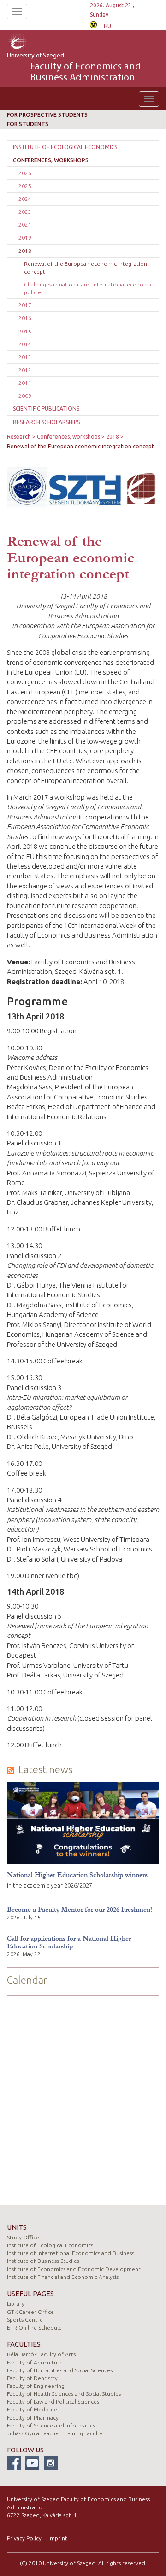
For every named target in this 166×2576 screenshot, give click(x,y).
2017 (25, 305)
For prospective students (47, 115)
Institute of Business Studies (43, 2261)
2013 (25, 357)
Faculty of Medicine (32, 2409)
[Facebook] (14, 2463)
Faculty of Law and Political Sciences (53, 2401)
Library (16, 2304)
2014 (25, 344)
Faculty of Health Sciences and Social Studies (64, 2394)
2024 (25, 199)
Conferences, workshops (51, 160)
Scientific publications (46, 409)
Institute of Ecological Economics (65, 147)
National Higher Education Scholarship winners (77, 1875)
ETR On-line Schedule (34, 2327)
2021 (25, 225)
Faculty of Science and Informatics (51, 2425)
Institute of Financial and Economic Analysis (63, 2277)
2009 (25, 396)
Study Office (23, 2237)
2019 (25, 238)
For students (28, 124)
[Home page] (30, 43)
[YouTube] (32, 2463)
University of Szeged (74, 68)
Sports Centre (25, 2320)
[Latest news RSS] (11, 1770)
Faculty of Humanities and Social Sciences (60, 2370)
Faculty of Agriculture (35, 2362)
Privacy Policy (24, 2538)
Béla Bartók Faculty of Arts (41, 2354)
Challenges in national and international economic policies (88, 288)
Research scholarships (46, 422)
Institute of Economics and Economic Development (74, 2269)
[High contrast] (93, 24)
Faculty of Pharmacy (33, 2418)
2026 (25, 173)
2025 (25, 186)
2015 (25, 331)
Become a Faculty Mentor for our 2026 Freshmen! (80, 1909)
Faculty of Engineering (36, 2386)
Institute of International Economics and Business (71, 2253)
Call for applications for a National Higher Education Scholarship (69, 1942)
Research (19, 437)
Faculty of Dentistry (32, 2378)
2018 (25, 251)
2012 (25, 370)
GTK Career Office (30, 2312)
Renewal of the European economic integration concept (86, 268)
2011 (25, 383)
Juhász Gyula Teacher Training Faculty (55, 2433)
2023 (25, 212)
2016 (25, 318)
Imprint (58, 2538)
